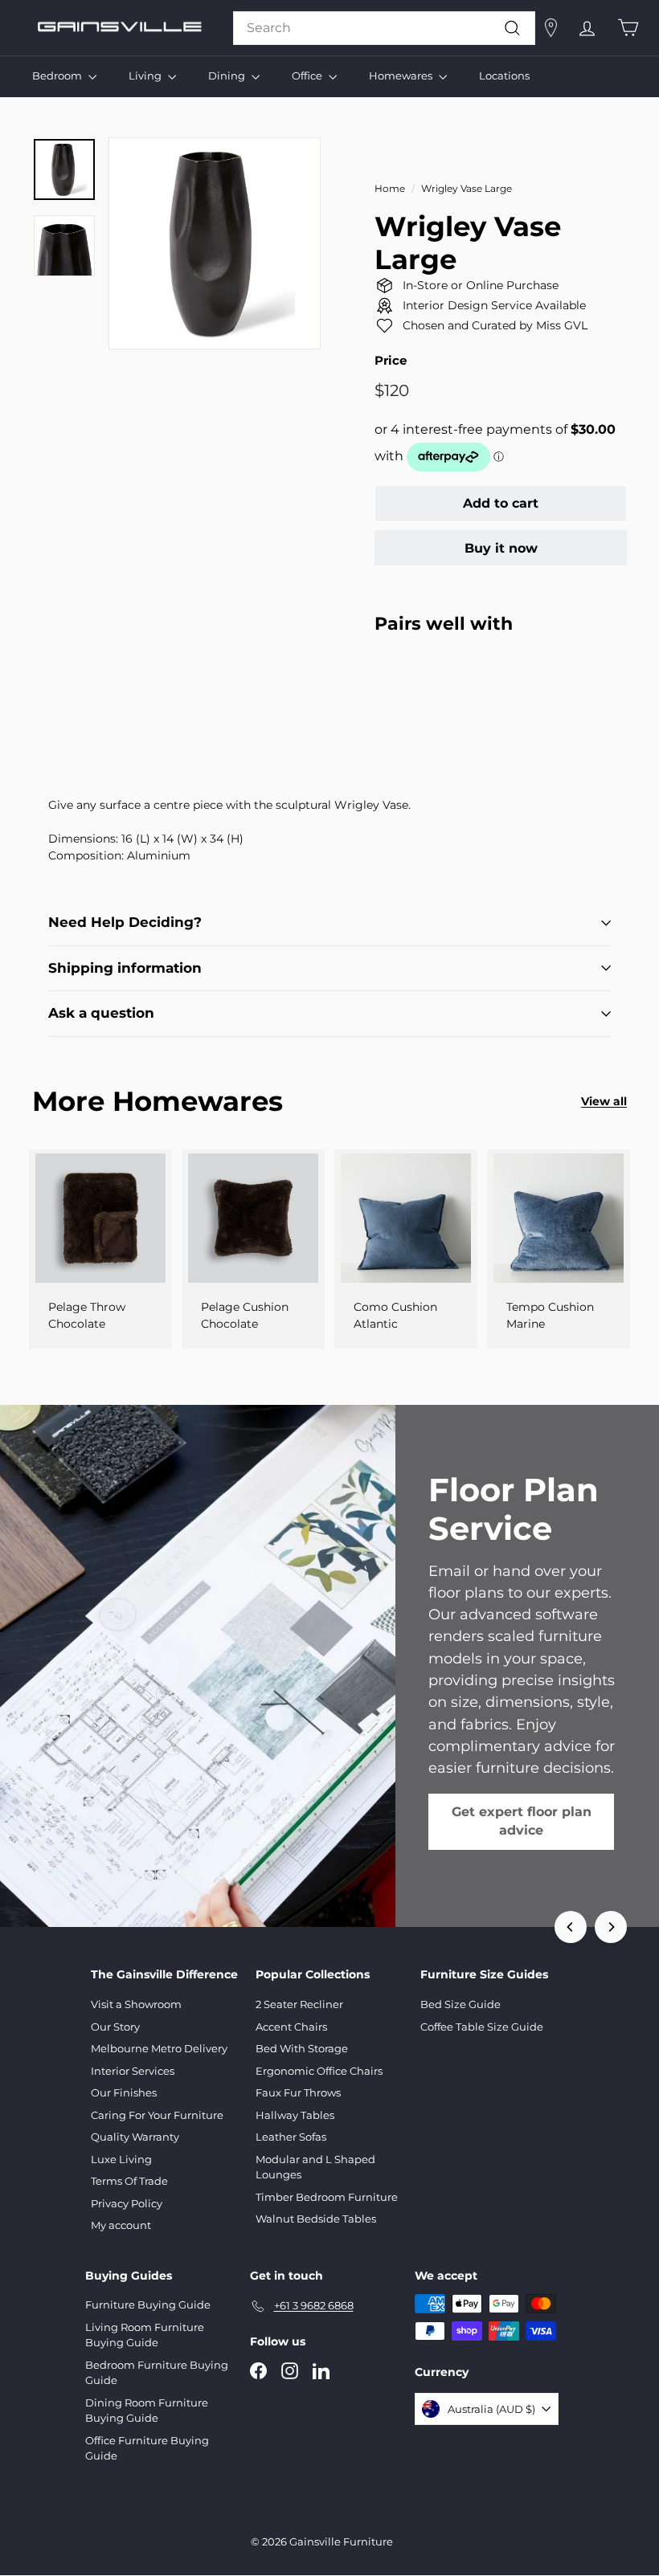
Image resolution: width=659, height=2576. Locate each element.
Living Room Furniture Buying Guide (145, 2335)
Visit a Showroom (136, 2004)
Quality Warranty (135, 2137)
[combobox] (384, 28)
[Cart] (628, 28)
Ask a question (101, 1013)
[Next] (611, 1927)
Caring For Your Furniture (157, 2115)
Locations (504, 76)
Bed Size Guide (460, 2004)
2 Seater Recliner (299, 2004)
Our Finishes (124, 2092)
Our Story (115, 2027)
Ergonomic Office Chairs (319, 2071)
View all (604, 1101)
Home (390, 188)
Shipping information (125, 968)
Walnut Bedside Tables (316, 2219)
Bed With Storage (302, 2048)
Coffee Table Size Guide (482, 2027)
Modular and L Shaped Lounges (315, 2167)
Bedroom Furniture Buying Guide (157, 2373)
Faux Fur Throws (298, 2092)
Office (308, 76)
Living (146, 76)
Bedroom (58, 76)
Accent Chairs (291, 2027)
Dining (228, 76)
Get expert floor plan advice (522, 1821)
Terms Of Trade (129, 2181)
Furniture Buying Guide (148, 2305)
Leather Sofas (291, 2137)
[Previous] (571, 1927)
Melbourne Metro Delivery (159, 2048)
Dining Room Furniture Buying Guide (147, 2411)
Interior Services (133, 2071)
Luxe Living (121, 2159)
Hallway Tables (295, 2115)
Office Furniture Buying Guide (147, 2448)
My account (121, 2225)
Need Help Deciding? (125, 922)
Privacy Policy (127, 2203)
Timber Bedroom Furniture (327, 2197)
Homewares (402, 76)
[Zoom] (215, 243)
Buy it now (501, 548)
